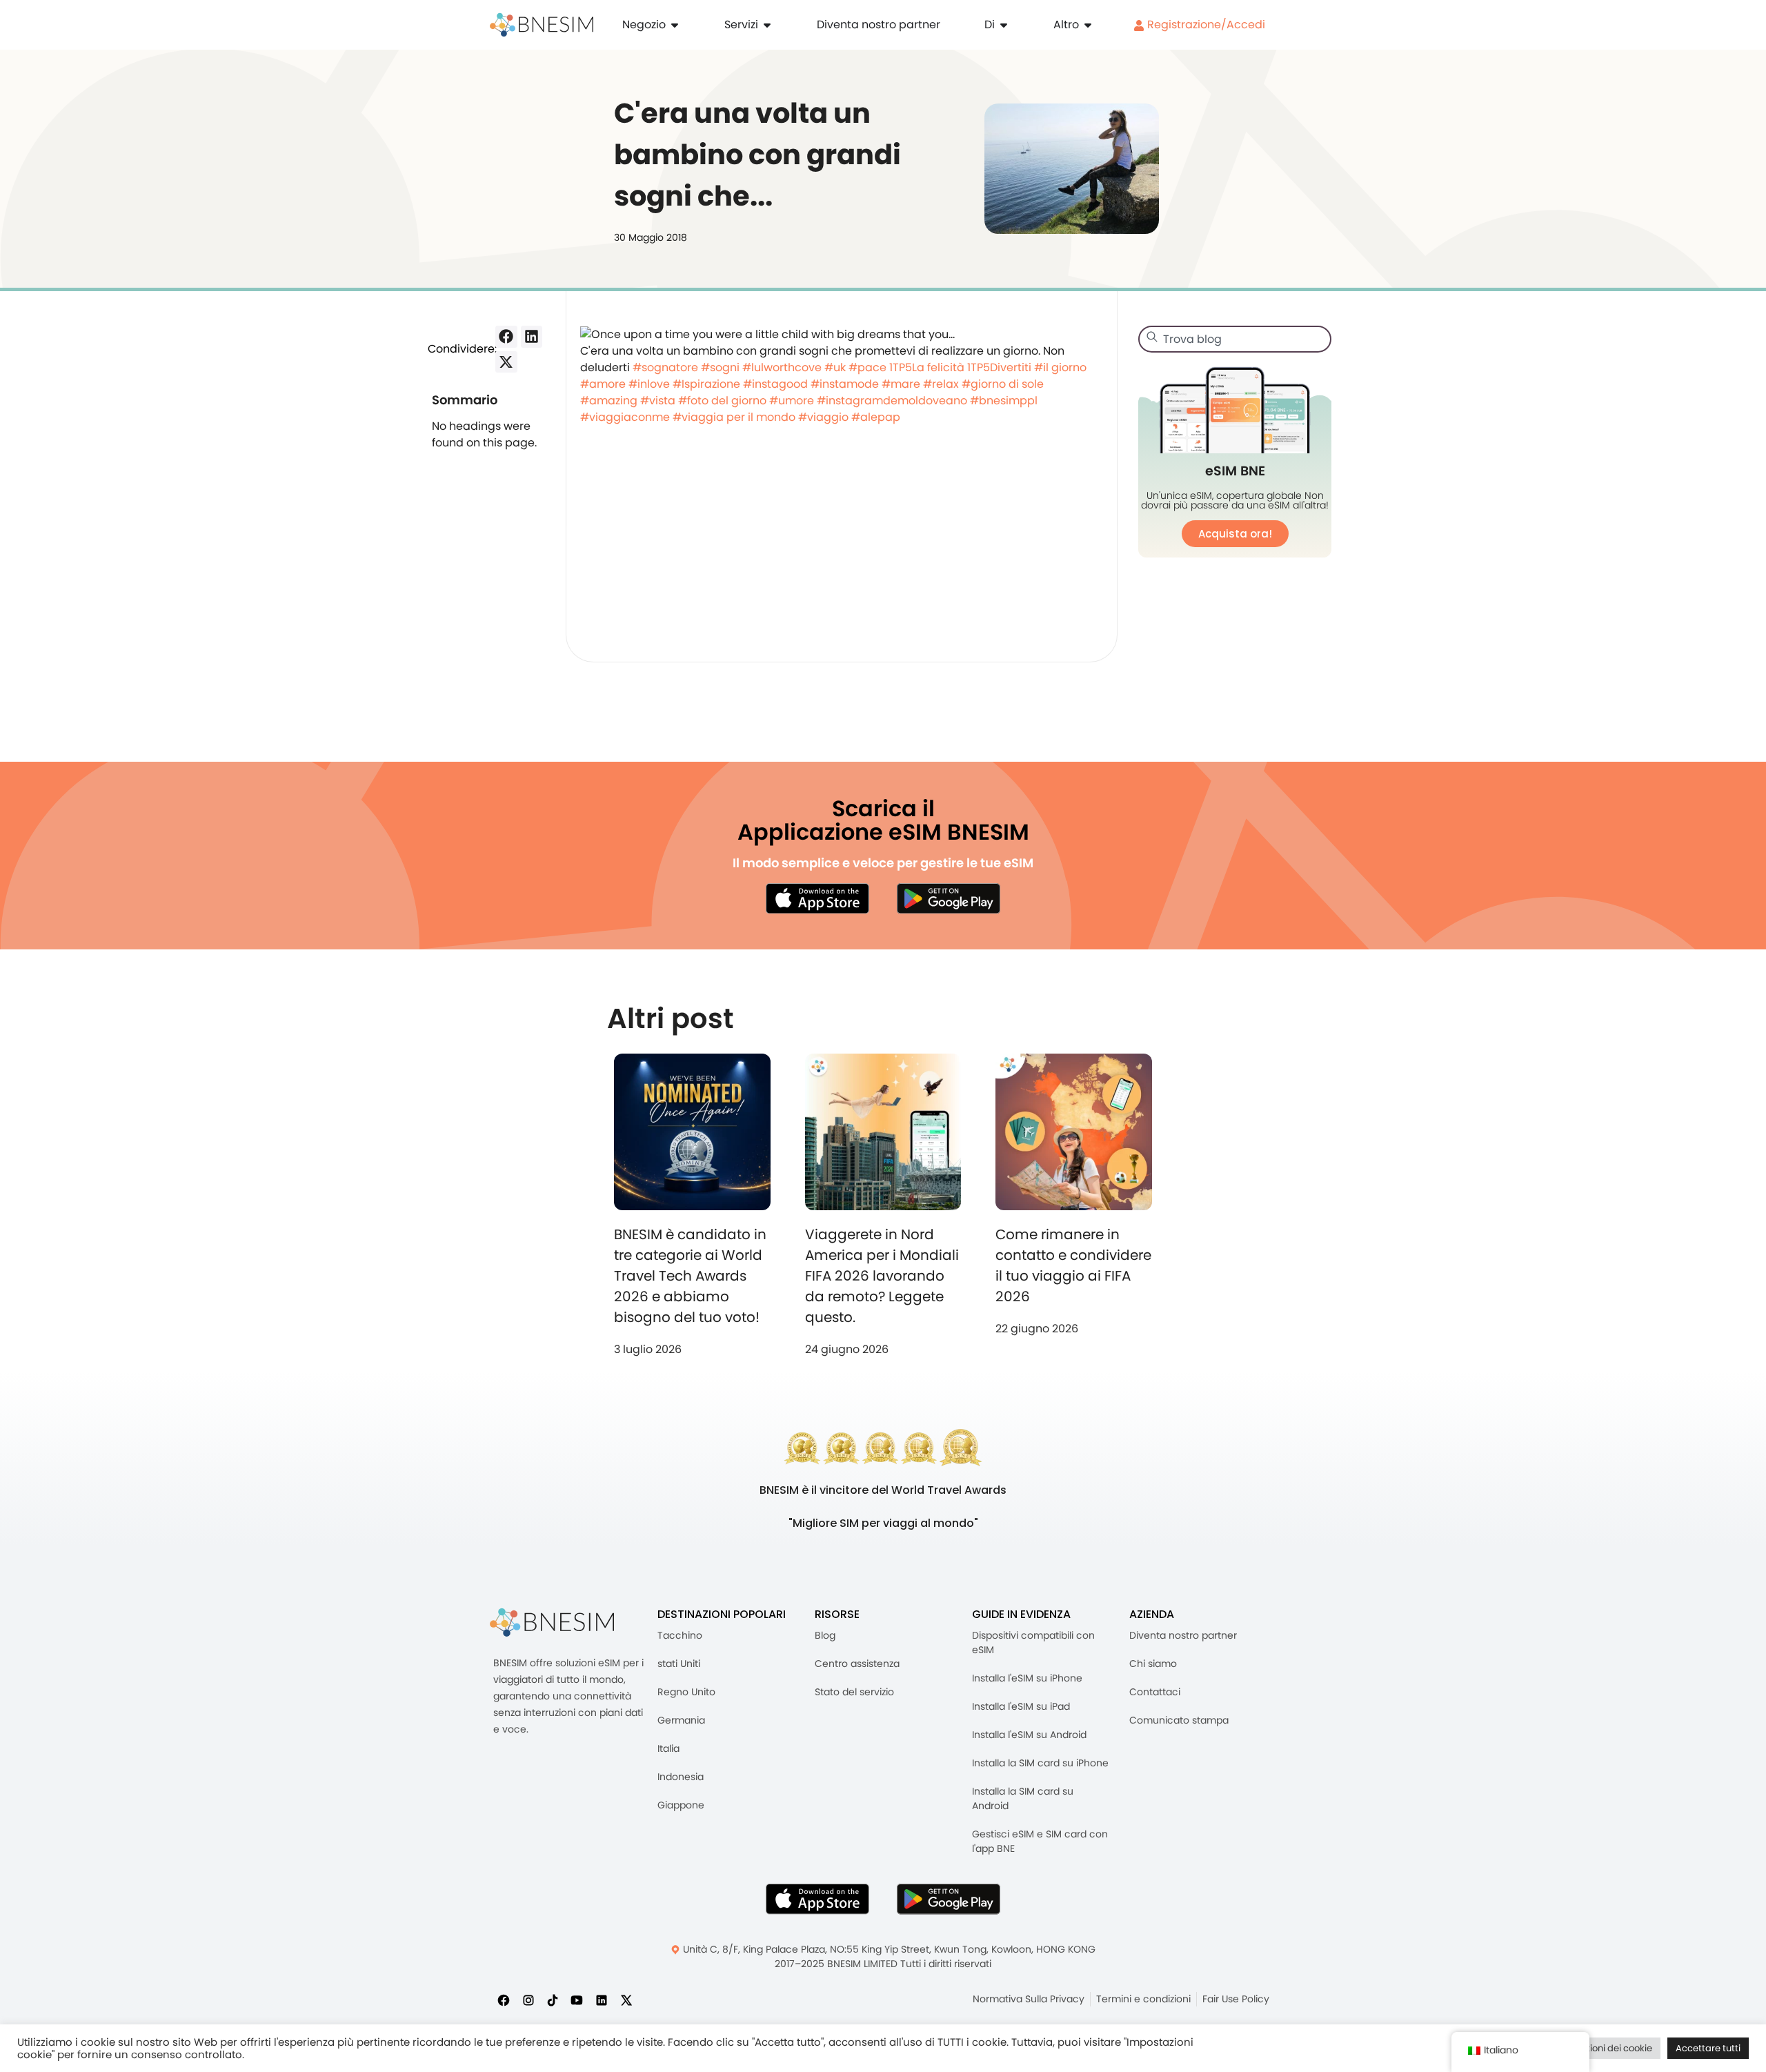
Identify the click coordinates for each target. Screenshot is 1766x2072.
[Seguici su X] (626, 2000)
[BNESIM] (552, 1622)
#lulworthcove (782, 367)
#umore (792, 401)
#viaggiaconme (625, 417)
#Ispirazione (706, 384)
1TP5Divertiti (999, 367)
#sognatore (665, 367)
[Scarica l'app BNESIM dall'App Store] (817, 898)
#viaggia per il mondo (734, 417)
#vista (658, 401)
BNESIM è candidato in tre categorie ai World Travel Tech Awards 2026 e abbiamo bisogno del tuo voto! (690, 1276)
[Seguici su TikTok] (553, 2000)
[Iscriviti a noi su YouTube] (577, 2000)
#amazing (609, 401)
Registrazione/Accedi (1205, 24)
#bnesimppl (1004, 401)
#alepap (876, 417)
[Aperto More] (1088, 25)
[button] (506, 337)
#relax (941, 384)
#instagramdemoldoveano (892, 401)
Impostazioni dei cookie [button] (1600, 2048)
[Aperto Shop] (675, 25)
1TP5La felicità (927, 367)
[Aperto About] (1004, 25)
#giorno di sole (1003, 384)
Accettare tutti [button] (1708, 2048)
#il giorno (1060, 367)
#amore (603, 384)
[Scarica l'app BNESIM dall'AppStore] (817, 1899)
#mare (901, 384)
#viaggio (823, 417)
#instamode (845, 384)
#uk (835, 367)
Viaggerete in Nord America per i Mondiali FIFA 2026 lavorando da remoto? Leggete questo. (882, 1276)
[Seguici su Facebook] (504, 2000)
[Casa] (542, 25)
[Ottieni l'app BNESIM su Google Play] (949, 1899)
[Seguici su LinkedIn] (602, 2000)
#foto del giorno (722, 401)
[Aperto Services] (767, 25)
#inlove (649, 384)
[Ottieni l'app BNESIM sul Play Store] (949, 898)
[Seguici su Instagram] (528, 2000)
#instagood (775, 384)
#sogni (720, 367)
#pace (867, 367)
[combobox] (1235, 339)
